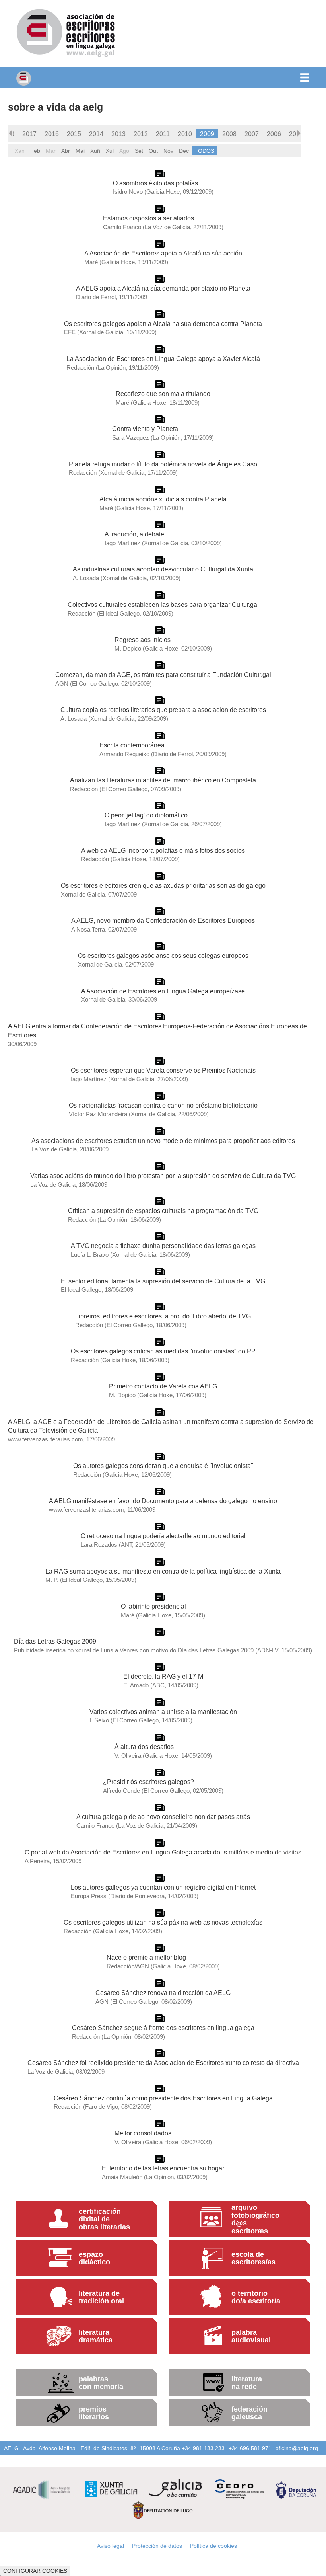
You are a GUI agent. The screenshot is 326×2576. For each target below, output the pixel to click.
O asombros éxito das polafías (155, 183)
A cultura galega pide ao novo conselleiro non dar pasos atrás (163, 1817)
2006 (274, 134)
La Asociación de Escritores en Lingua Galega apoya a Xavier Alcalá (163, 359)
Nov (168, 151)
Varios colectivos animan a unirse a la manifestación (163, 1712)
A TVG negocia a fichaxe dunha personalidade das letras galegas (163, 1246)
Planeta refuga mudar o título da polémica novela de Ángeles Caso (163, 464)
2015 (74, 134)
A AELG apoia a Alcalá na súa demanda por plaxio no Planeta (163, 288)
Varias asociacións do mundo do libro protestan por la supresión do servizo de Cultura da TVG (163, 1176)
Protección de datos (157, 2546)
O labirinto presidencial (153, 1606)
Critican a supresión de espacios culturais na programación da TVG (163, 1211)
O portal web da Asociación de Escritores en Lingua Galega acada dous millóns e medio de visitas (163, 1852)
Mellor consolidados (143, 2133)
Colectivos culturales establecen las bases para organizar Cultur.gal (163, 605)
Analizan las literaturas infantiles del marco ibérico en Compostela (163, 780)
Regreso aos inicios (143, 640)
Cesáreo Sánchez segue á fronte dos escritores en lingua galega (163, 2028)
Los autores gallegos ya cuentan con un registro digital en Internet (163, 1887)
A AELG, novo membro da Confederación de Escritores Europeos (163, 920)
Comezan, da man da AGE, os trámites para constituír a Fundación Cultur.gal (163, 675)
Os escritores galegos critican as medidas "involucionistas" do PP (163, 1351)
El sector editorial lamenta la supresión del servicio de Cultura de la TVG (163, 1281)
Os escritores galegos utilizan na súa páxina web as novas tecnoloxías (163, 1922)
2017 (29, 134)
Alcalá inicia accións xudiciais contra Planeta (163, 499)
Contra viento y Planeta (145, 429)
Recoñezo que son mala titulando (163, 394)
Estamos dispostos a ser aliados (148, 218)
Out (153, 151)
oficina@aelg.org (297, 2448)
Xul (110, 151)
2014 (96, 134)
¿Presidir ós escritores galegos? (148, 1782)
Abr (66, 151)
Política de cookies (213, 2546)
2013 (118, 134)
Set (139, 151)
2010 (185, 134)
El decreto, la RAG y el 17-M (163, 1676)
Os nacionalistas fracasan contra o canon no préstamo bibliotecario (163, 1105)
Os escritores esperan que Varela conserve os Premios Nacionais (163, 1070)
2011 (163, 134)
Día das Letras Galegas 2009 (55, 1641)
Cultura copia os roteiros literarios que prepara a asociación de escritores (163, 710)
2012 (141, 134)
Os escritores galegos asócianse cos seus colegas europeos (163, 956)
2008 (229, 134)
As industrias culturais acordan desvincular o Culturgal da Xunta (163, 569)
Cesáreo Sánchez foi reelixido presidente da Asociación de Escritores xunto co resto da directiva (163, 2063)
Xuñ (95, 151)
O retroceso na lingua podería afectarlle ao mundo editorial (163, 1536)
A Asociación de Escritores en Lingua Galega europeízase (163, 991)
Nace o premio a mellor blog (146, 1957)
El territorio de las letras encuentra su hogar (163, 2168)
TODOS (204, 151)
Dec (184, 151)
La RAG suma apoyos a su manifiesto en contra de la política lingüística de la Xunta (163, 1571)
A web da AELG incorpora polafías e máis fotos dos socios (163, 850)
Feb (35, 151)
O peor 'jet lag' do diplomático (146, 815)
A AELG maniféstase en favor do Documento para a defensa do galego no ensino (163, 1501)
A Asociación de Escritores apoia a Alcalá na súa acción (163, 253)
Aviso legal (111, 2546)
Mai (80, 151)
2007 (252, 134)
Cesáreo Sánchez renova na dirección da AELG (163, 1993)
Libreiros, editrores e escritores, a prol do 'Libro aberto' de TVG (163, 1316)
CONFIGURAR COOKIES (35, 2571)
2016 (52, 134)
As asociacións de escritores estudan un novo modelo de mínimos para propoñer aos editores (163, 1141)
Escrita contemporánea (132, 745)
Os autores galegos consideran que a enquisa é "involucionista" (163, 1466)
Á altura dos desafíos (144, 1747)
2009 (207, 134)
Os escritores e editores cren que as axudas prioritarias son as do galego (163, 885)
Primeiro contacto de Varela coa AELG (163, 1386)
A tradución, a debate (134, 534)
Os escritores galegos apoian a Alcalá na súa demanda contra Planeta (163, 324)
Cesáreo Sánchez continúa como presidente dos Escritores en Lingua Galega (163, 2098)
